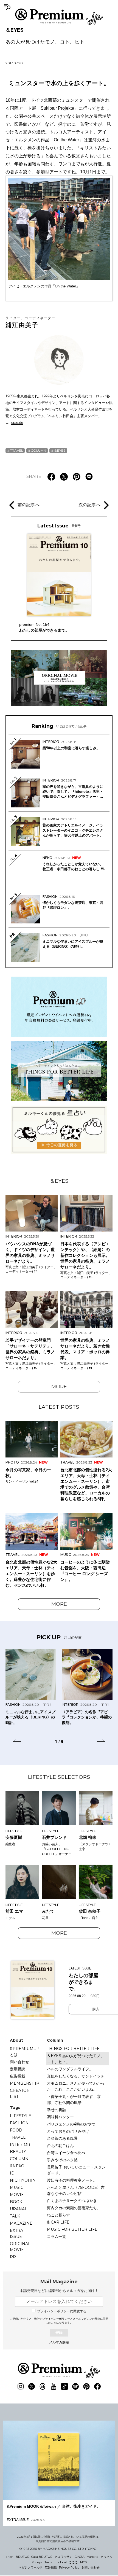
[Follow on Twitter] (32, 2386)
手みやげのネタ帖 (62, 2160)
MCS (83, 2562)
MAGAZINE (21, 2223)
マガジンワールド (30, 2567)
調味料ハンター (60, 2117)
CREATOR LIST (20, 2093)
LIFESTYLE (21, 2116)
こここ (73, 2562)
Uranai (18, 2209)
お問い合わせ (91, 2567)
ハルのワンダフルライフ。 (70, 2069)
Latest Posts (59, 1407)
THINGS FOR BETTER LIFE (73, 2049)
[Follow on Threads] (43, 2386)
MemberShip (25, 2083)
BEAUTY (18, 2152)
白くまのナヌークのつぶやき (72, 2201)
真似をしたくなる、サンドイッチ (76, 2076)
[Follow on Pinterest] (86, 2386)
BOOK (16, 2202)
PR (13, 2257)
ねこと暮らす (58, 2215)
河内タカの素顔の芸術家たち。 (74, 2208)
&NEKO (17, 2166)
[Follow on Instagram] (21, 2386)
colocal (62, 2562)
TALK (15, 2216)
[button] (17, 1741)
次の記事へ (89, 505)
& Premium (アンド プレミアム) (59, 17)
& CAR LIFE (58, 2222)
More (59, 1387)
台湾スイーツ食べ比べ (66, 2153)
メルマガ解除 (59, 2342)
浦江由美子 (30, 322)
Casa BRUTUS (42, 2557)
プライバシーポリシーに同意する (62, 2311)
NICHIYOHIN (23, 2180)
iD (12, 2173)
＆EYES (47, 36)
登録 (59, 2333)
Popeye (37, 2562)
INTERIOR (20, 2144)
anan (10, 2557)
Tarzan (50, 2562)
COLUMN (38, 450)
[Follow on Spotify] (75, 2386)
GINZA (80, 2557)
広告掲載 (18, 2076)
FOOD (16, 2130)
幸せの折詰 (57, 2110)
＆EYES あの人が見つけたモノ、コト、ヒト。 (76, 2059)
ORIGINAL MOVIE (20, 2247)
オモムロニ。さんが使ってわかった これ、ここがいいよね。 (76, 2086)
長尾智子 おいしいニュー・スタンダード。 (76, 2170)
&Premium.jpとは (25, 2052)
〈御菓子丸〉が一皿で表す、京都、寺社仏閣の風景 (74, 2100)
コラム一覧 (57, 2237)
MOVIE (17, 2195)
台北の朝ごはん (60, 2146)
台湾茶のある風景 (62, 2138)
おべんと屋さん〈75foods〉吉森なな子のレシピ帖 (76, 2190)
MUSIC (17, 2187)
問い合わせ (19, 2062)
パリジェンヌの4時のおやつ (71, 2124)
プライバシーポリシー (56, 2319)
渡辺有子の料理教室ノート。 (72, 2180)
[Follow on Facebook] (97, 2386)
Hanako (92, 2557)
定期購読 (18, 2069)
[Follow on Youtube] (54, 2386)
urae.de (17, 423)
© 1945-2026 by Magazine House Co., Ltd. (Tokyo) (58, 2549)
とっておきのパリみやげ (68, 2131)
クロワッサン (63, 2557)
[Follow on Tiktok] (64, 2386)
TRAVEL (16, 450)
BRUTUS (22, 2557)
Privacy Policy (69, 2567)
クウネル (106, 2557)
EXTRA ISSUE (16, 2233)
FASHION (19, 2123)
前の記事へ (29, 505)
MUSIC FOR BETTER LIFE (72, 2229)
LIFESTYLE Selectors (59, 1777)
